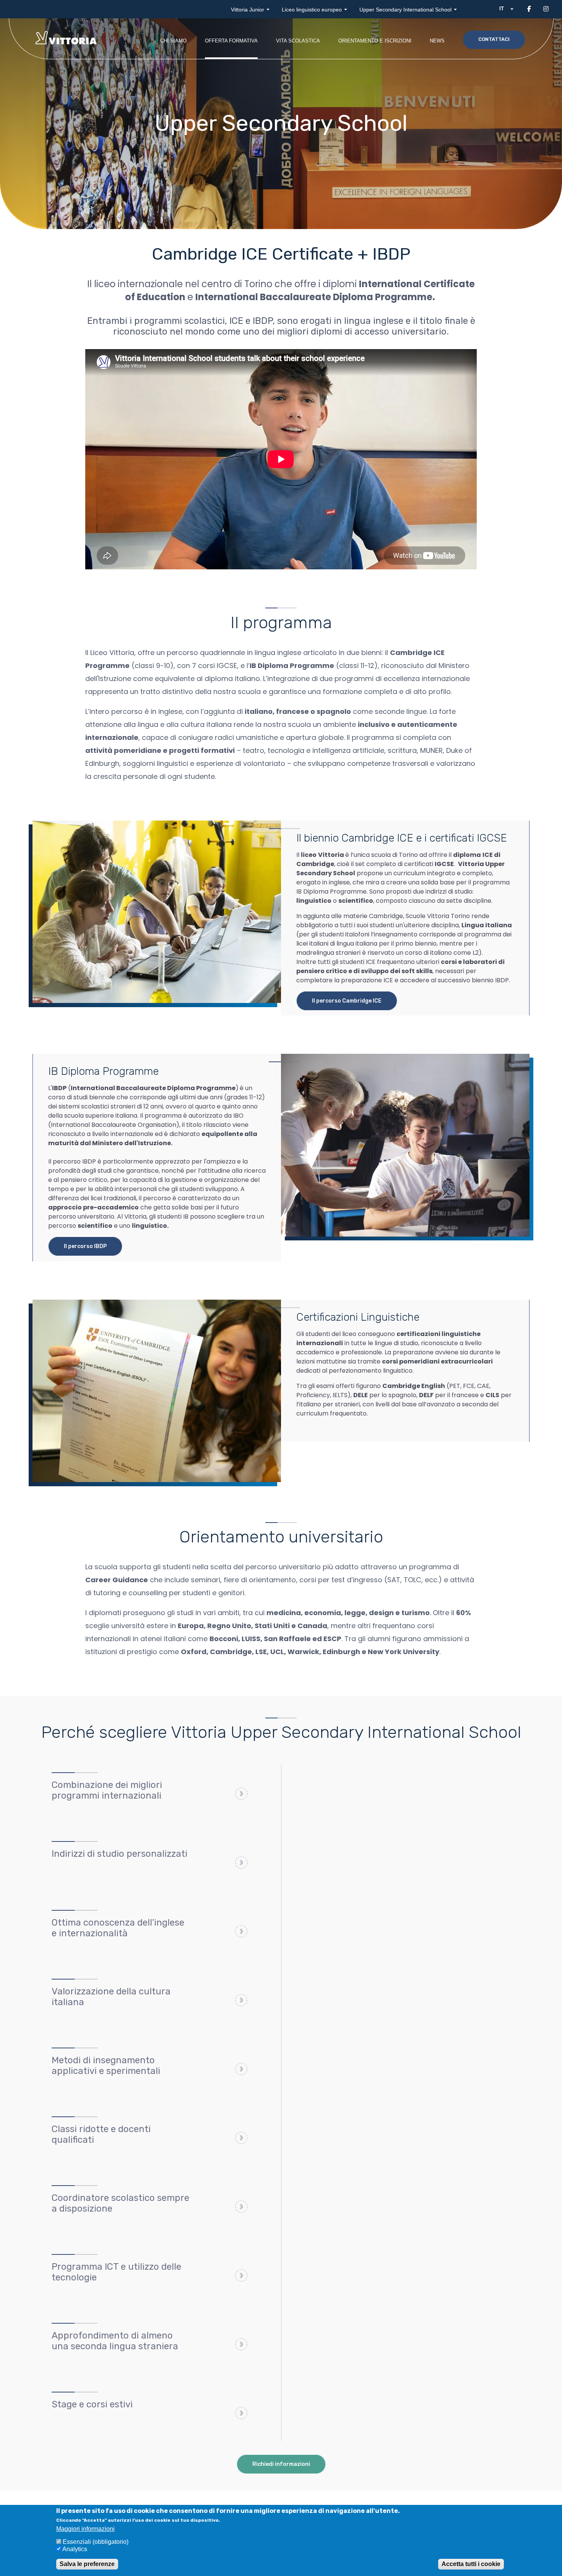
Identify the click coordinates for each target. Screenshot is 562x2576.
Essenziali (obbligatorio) (96, 2542)
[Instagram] (546, 9)
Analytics (75, 2549)
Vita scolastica (298, 41)
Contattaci (494, 39)
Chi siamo (173, 41)
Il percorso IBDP (85, 1246)
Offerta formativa (231, 41)
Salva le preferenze (87, 2564)
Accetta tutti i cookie (471, 2564)
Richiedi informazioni (281, 2464)
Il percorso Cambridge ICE (347, 1001)
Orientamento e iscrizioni (375, 41)
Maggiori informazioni (85, 2529)
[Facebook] (529, 9)
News (437, 41)
